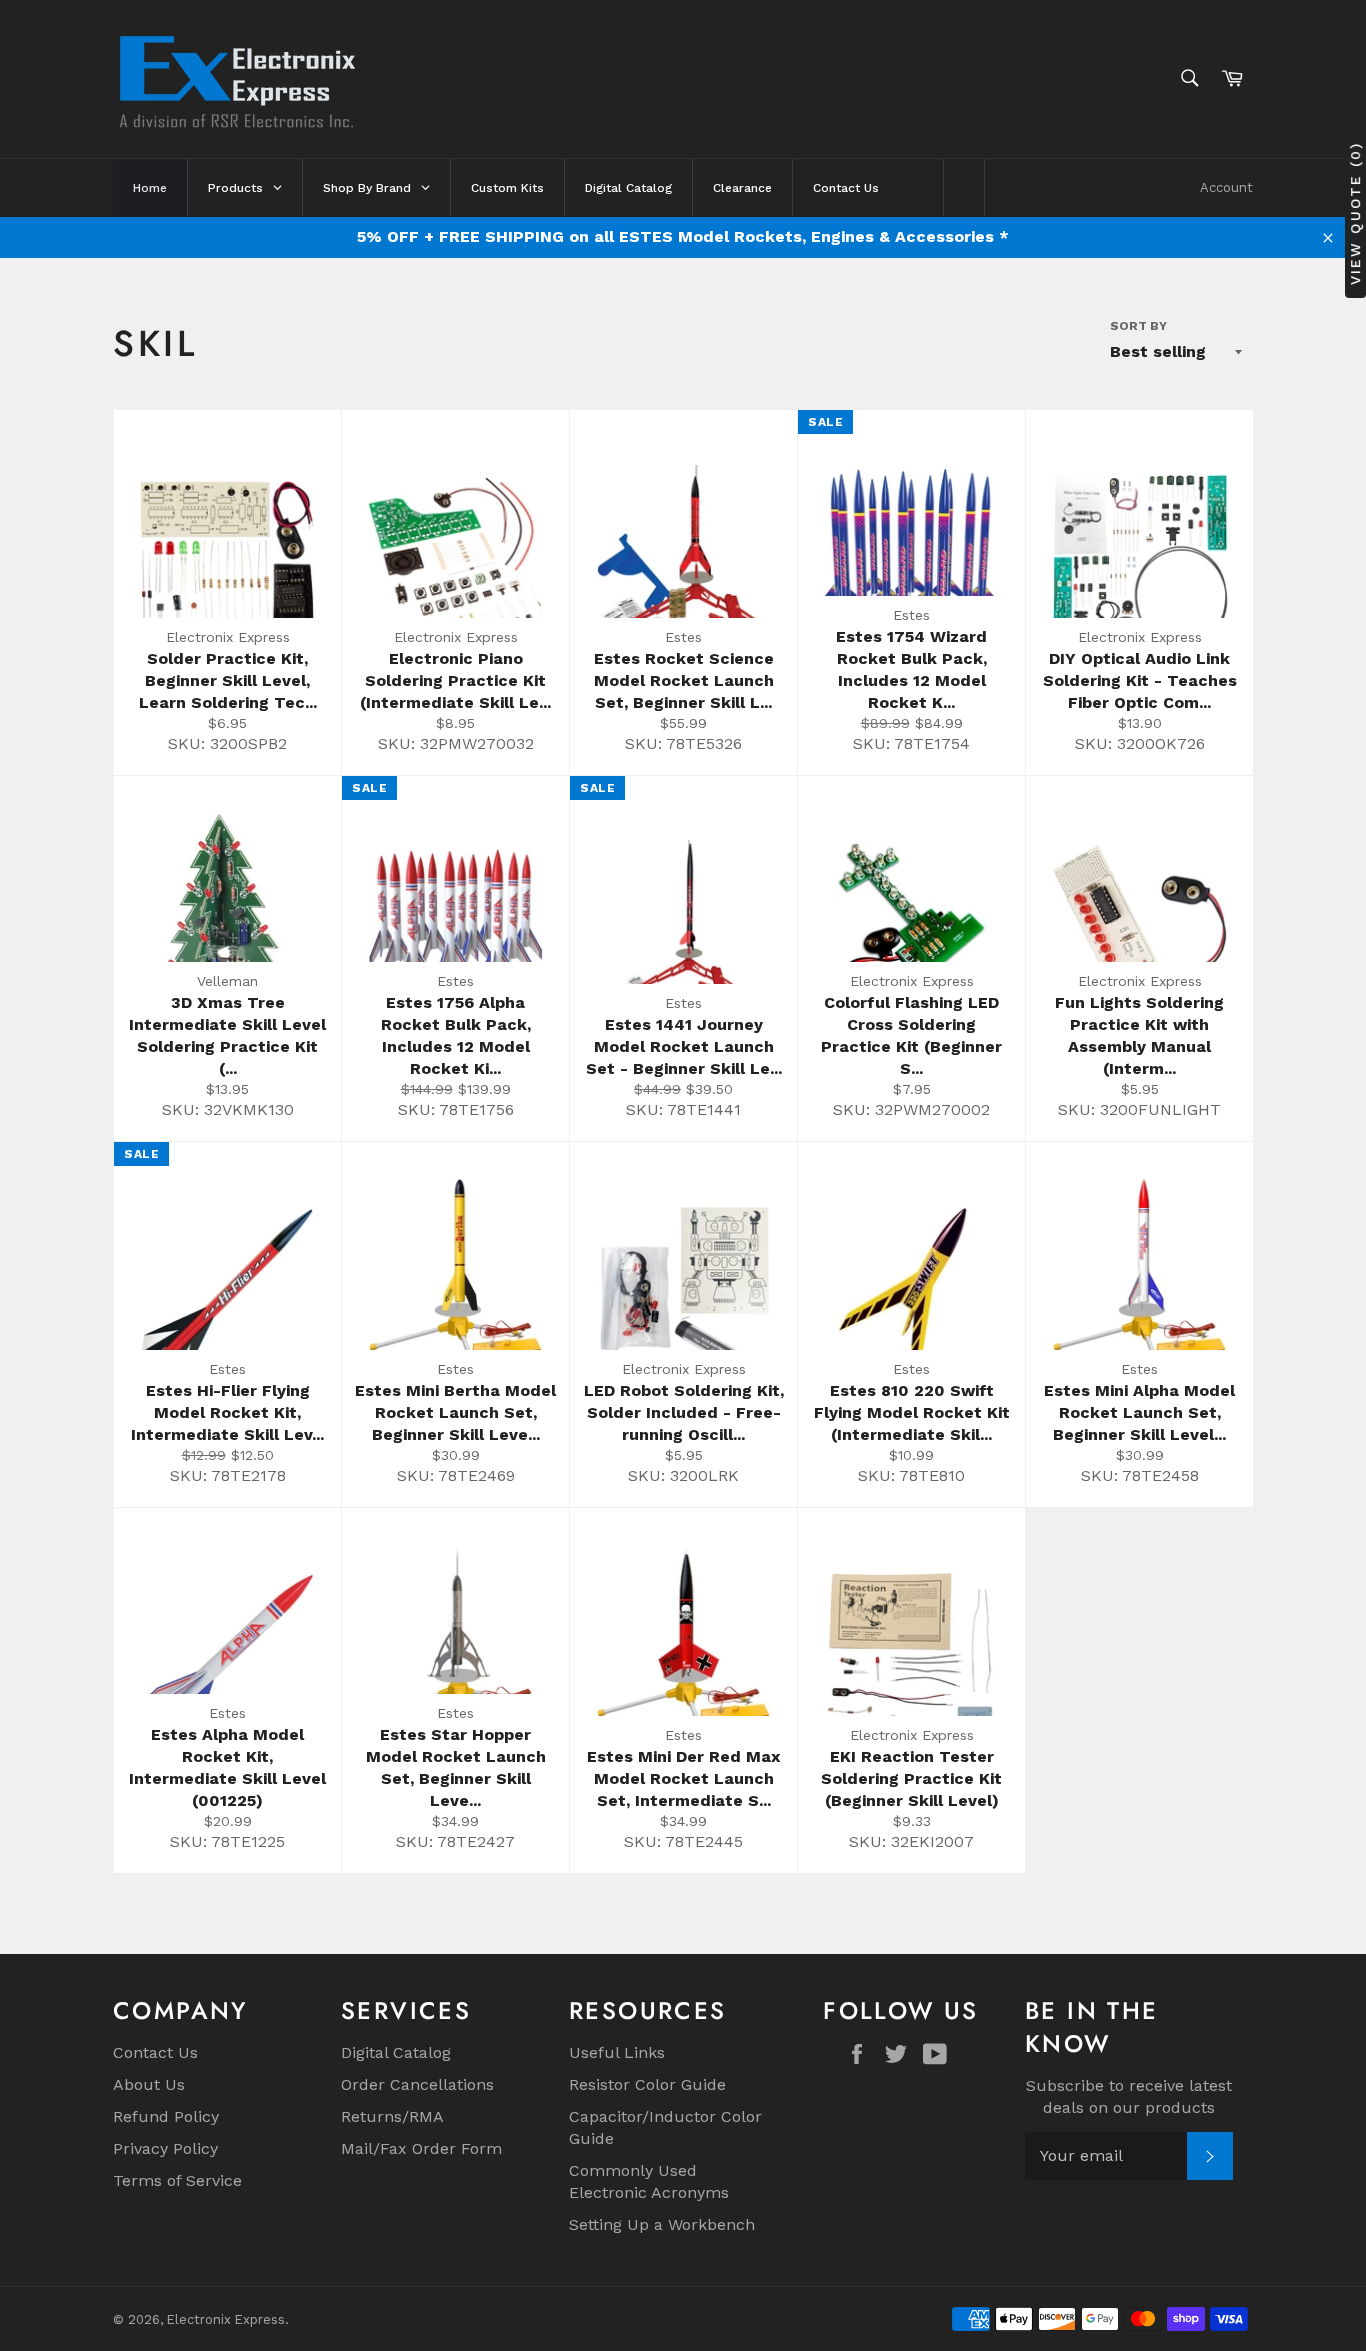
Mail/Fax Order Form (421, 2148)
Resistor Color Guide (647, 2084)
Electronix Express (226, 2319)
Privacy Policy (165, 2148)
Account (1226, 187)
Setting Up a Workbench (662, 2224)
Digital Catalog (396, 2052)
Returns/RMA (392, 2116)
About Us (149, 2084)
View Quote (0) (1355, 212)
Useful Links (617, 2052)
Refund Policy (166, 2116)
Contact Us (155, 2052)
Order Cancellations (417, 2084)
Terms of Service (177, 2180)
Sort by (1138, 326)
